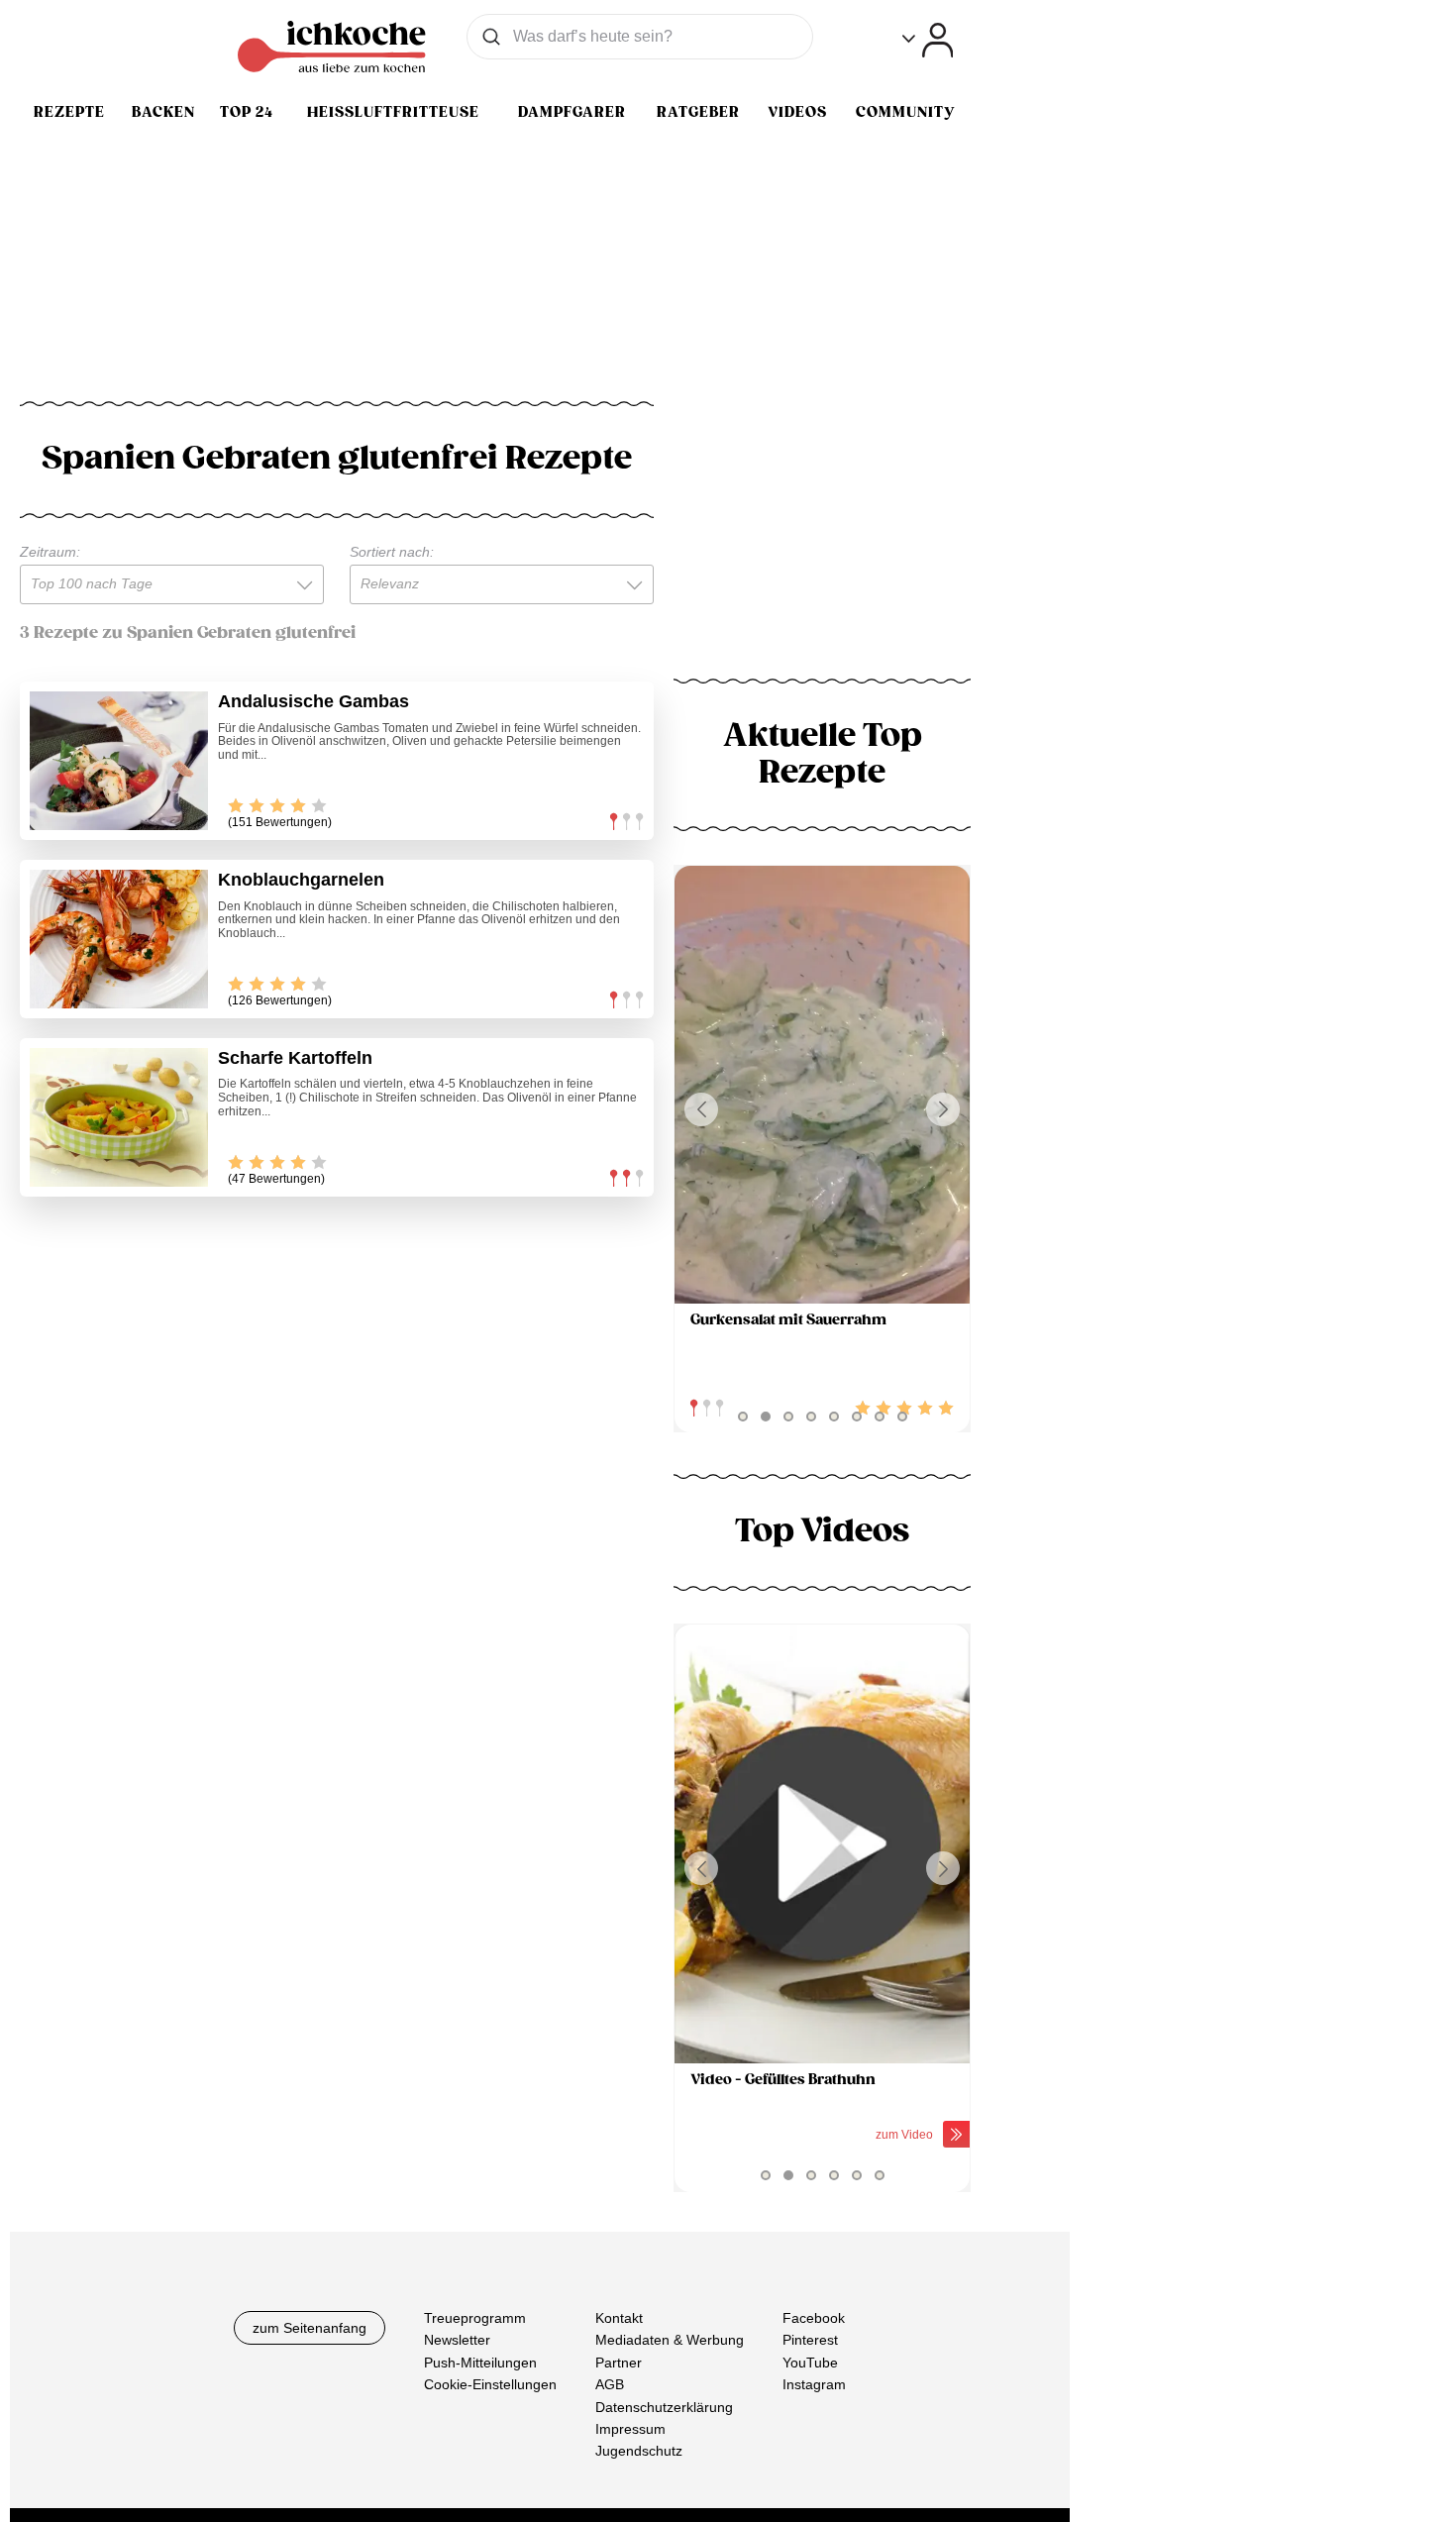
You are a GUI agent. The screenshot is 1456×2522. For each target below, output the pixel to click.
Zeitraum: (50, 552)
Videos (797, 112)
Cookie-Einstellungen (490, 2384)
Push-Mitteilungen (480, 2363)
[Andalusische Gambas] (119, 761)
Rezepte (69, 112)
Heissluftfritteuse (393, 112)
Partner (619, 2363)
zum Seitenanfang (310, 2328)
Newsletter (457, 2340)
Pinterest (810, 2340)
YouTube (810, 2363)
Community (905, 112)
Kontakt (619, 2318)
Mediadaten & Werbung (670, 2340)
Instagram (814, 2384)
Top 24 (247, 112)
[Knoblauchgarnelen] (119, 939)
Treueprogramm (475, 2318)
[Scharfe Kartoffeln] (119, 1117)
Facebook (814, 2318)
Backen (163, 112)
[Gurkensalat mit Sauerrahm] (822, 1085)
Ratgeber (698, 112)
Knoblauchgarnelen (301, 880)
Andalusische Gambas (313, 701)
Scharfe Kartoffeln (295, 1058)
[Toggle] (928, 40)
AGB (610, 2384)
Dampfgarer (572, 112)
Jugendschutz (639, 2451)
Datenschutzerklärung (664, 2406)
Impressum (630, 2429)
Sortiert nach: (392, 552)
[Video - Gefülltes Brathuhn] (822, 1844)
